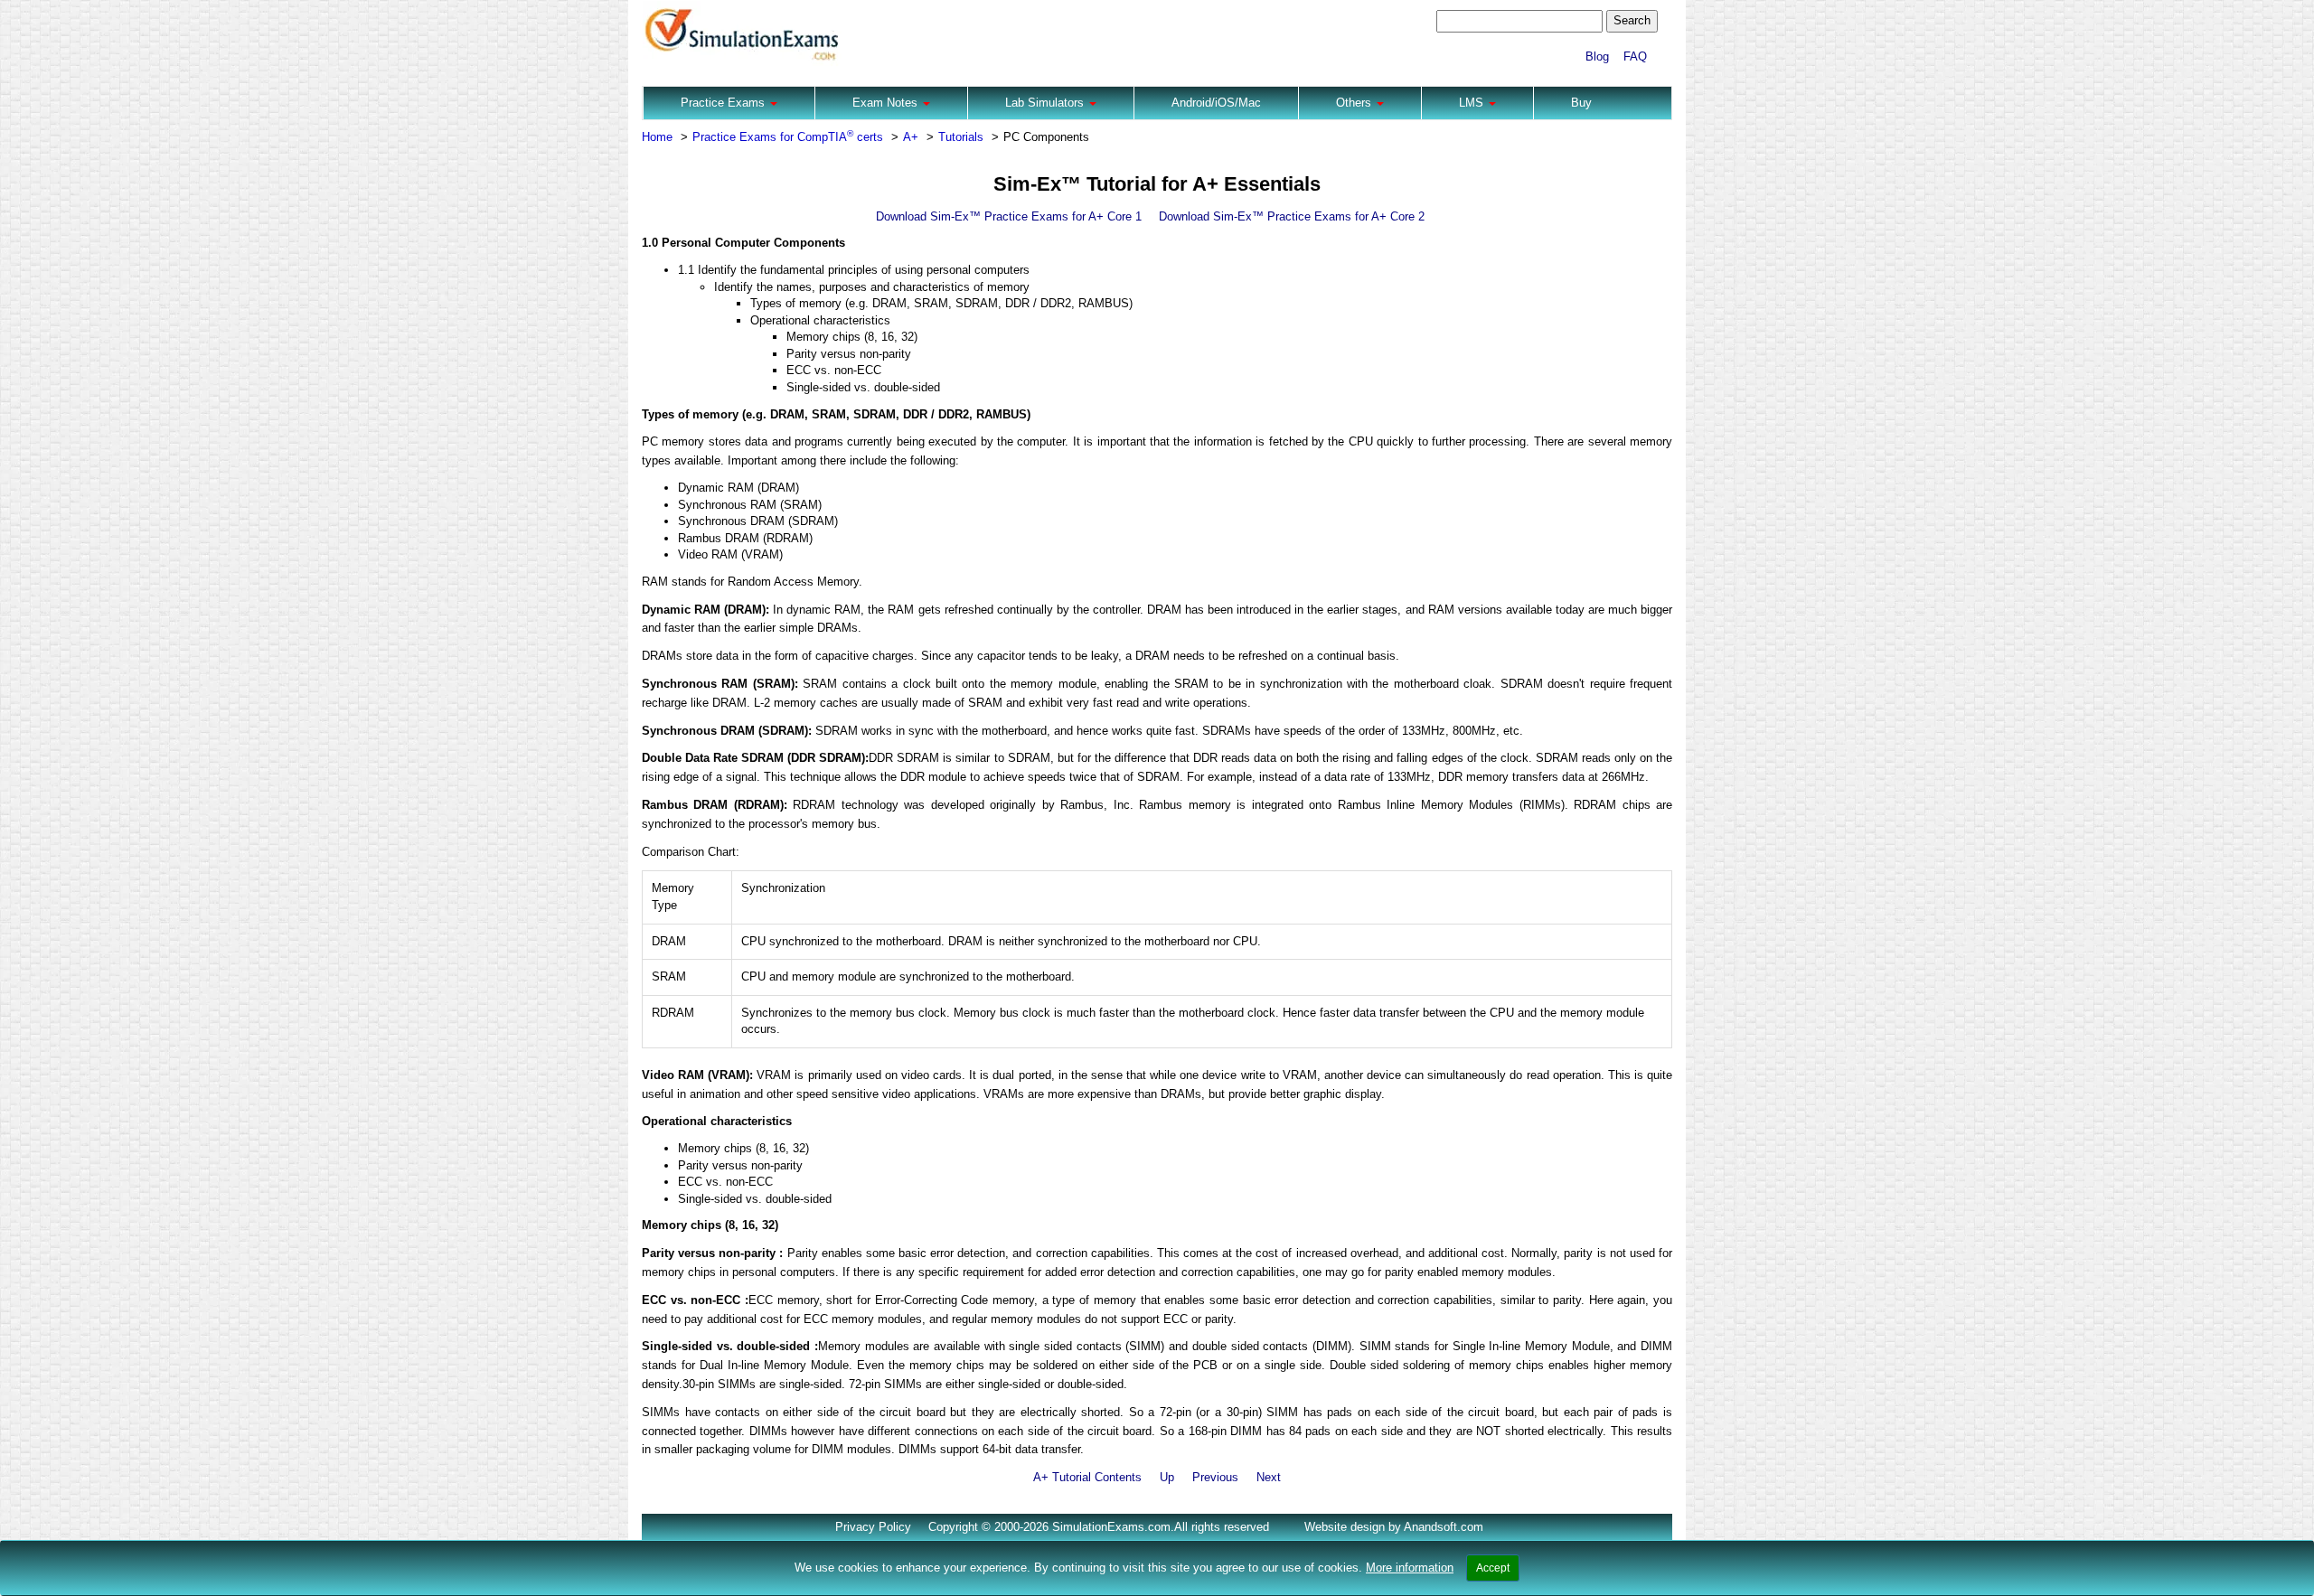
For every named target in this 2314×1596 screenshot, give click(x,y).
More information (1410, 1568)
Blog (1597, 56)
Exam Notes (887, 103)
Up (1167, 1477)
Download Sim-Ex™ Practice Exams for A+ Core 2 (1292, 216)
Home (657, 137)
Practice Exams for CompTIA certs (788, 137)
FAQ (1635, 56)
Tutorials (961, 137)
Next (1269, 1477)
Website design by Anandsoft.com (1394, 1527)
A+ (911, 137)
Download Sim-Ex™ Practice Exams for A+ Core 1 (1009, 216)
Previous (1215, 1477)
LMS (1473, 103)
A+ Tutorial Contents (1087, 1477)
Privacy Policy (873, 1527)
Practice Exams (724, 103)
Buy (1581, 103)
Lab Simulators (1046, 103)
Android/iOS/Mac (1216, 103)
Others (1355, 103)
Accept (1493, 1568)
